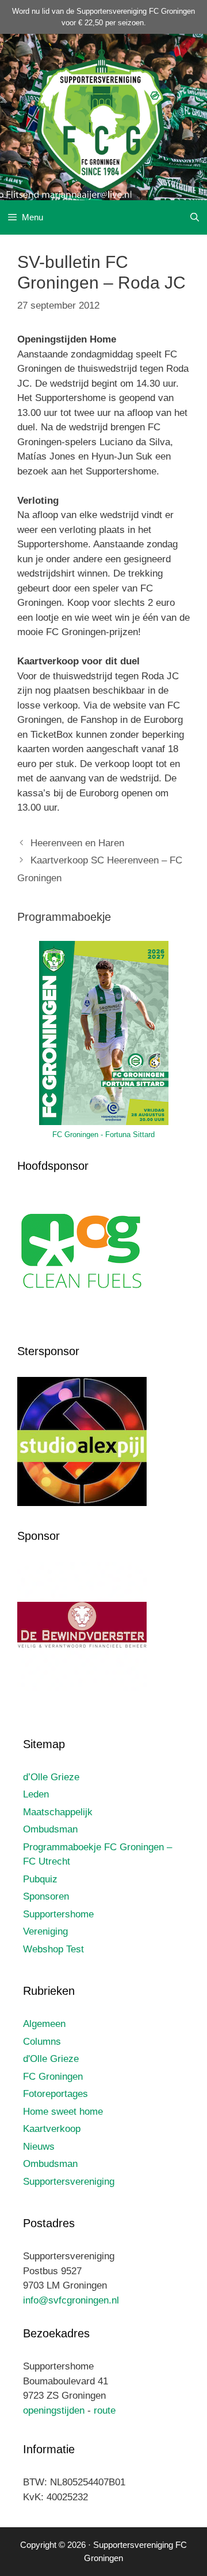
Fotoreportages (55, 2094)
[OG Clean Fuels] (82, 1318)
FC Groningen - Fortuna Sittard (103, 1135)
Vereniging (45, 1931)
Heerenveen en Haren (77, 843)
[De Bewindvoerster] (82, 1688)
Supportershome (58, 1914)
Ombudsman (50, 1829)
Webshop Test (53, 1949)
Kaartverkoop (52, 2129)
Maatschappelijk (58, 1812)
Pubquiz (40, 1879)
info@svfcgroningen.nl (71, 2300)
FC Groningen (53, 2077)
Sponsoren (46, 1896)
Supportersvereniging (69, 2182)
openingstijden (54, 2410)
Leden (36, 1794)
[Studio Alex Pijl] (82, 1503)
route (105, 2410)
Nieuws (39, 2147)
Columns (42, 2042)
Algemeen (44, 2024)
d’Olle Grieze (51, 1777)
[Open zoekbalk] (195, 217)
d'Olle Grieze (51, 2059)
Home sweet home (63, 2112)
